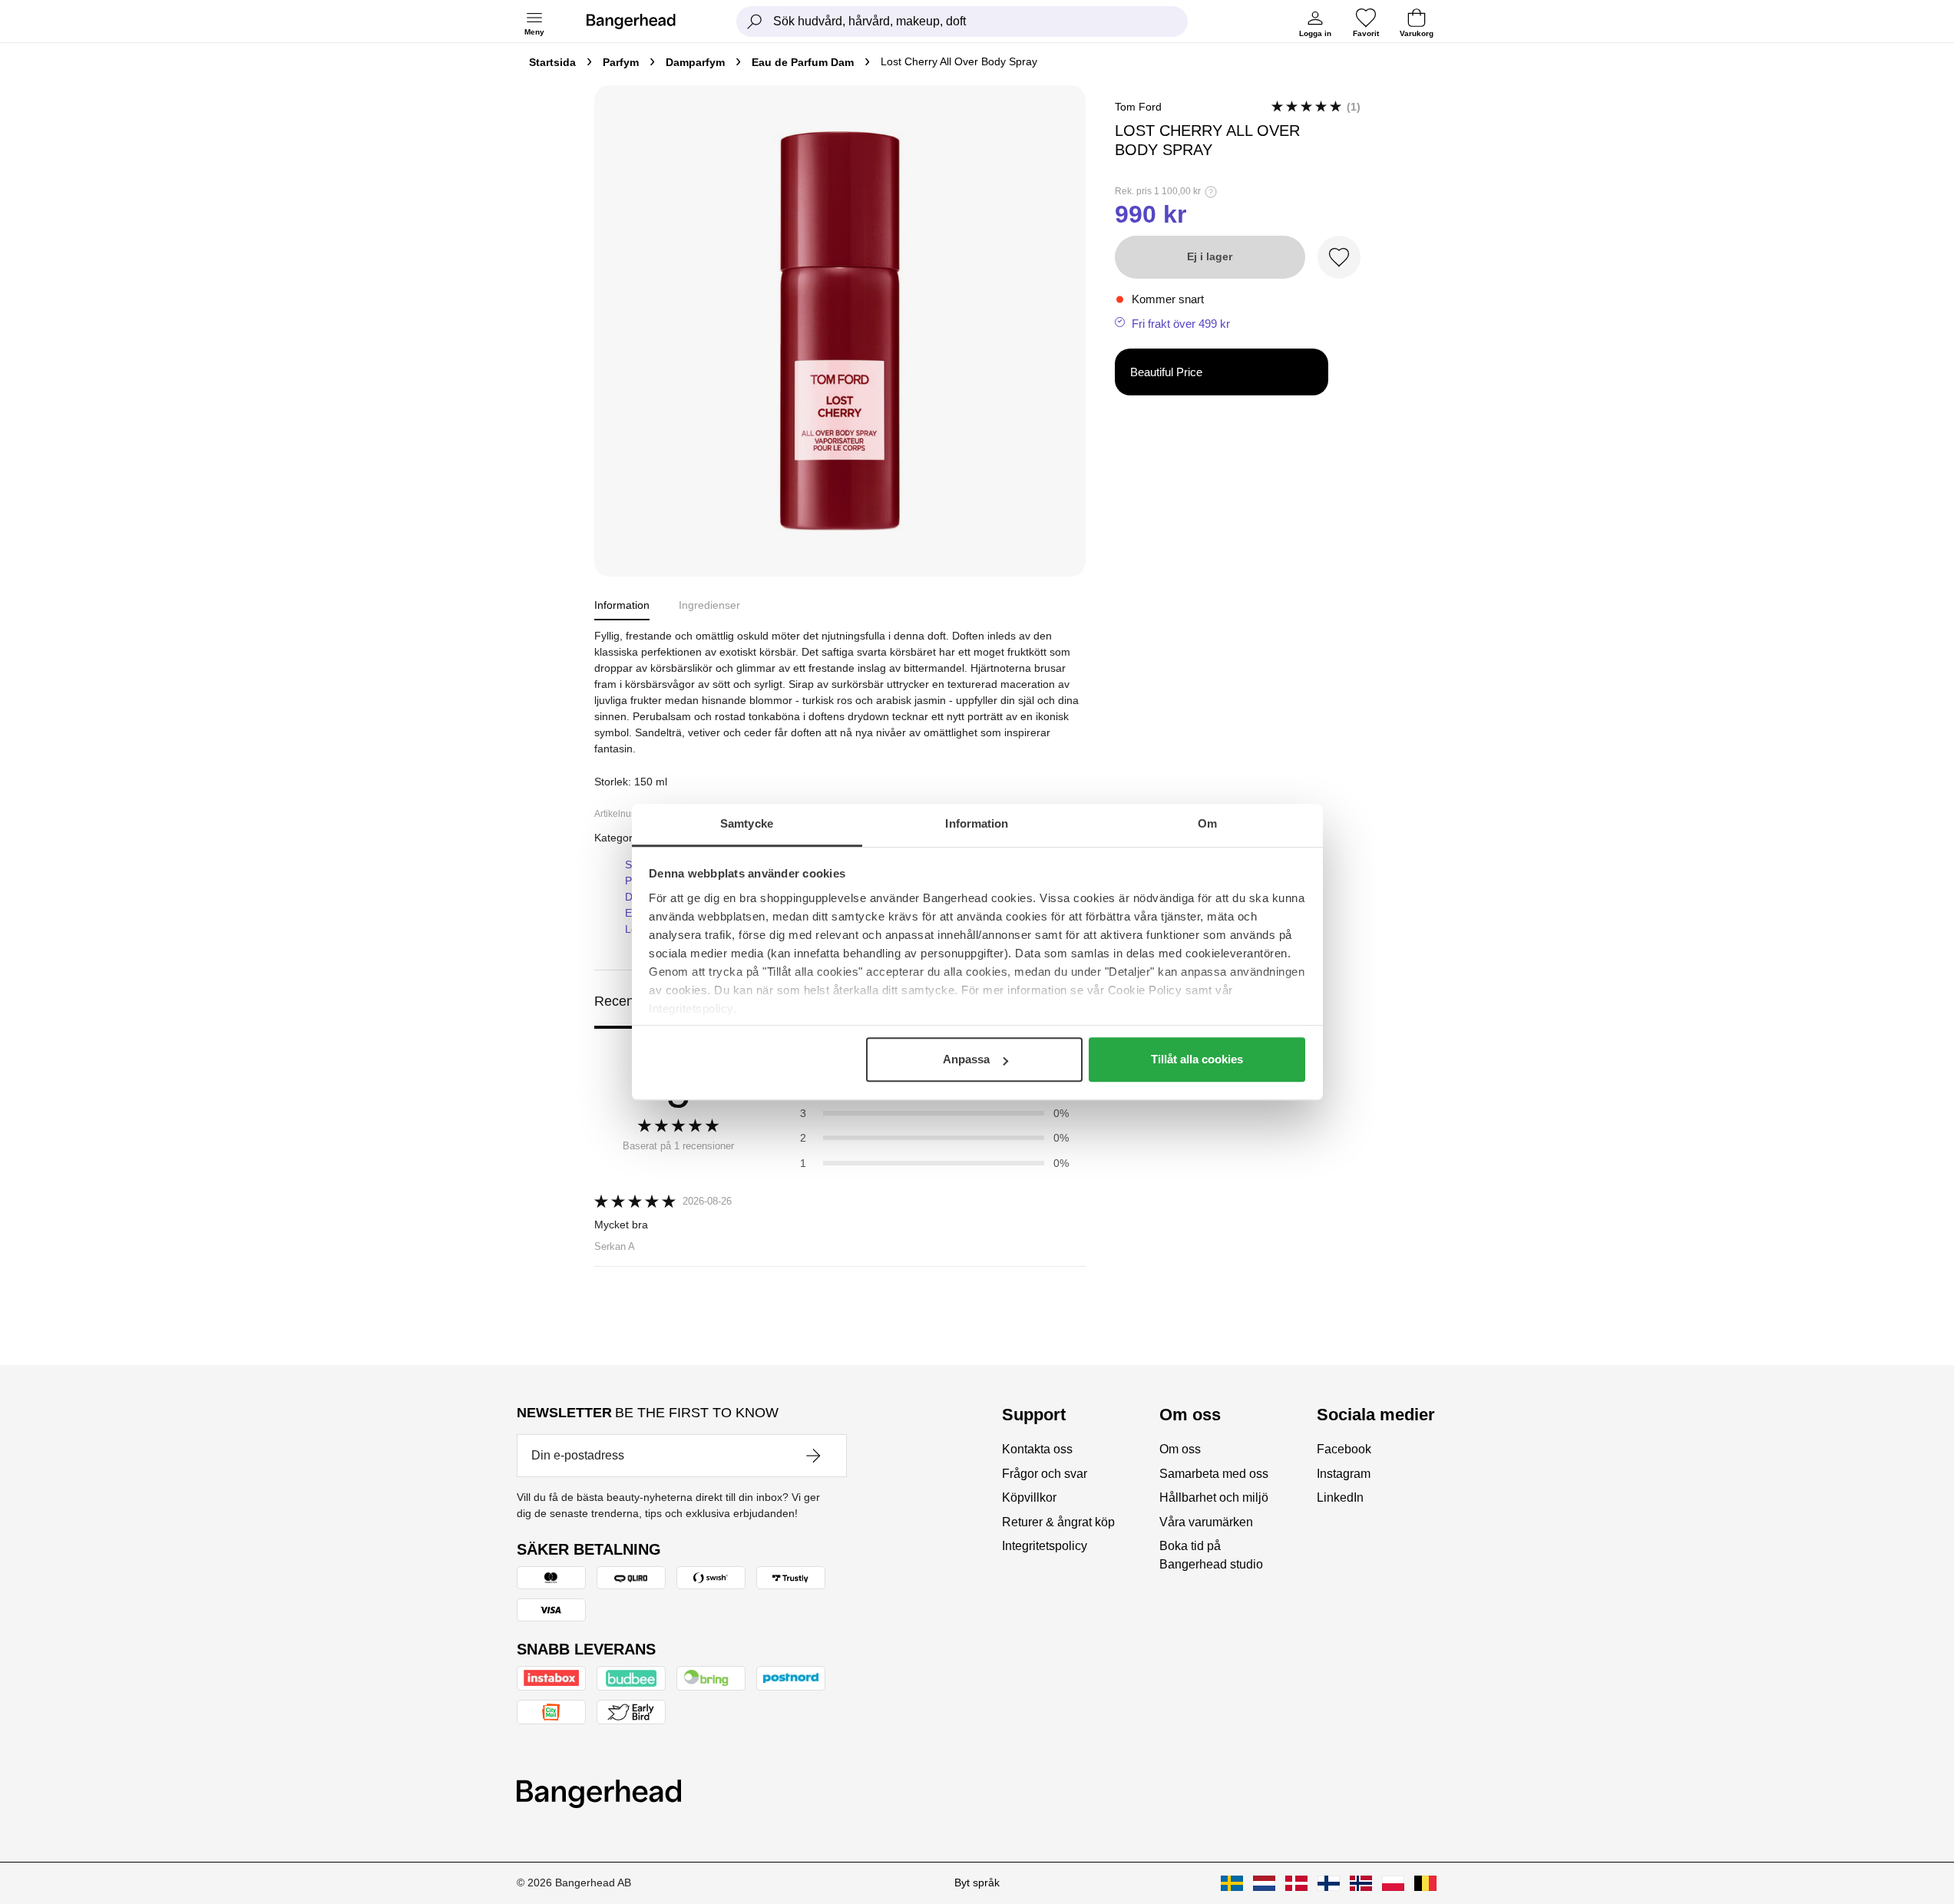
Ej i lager (1210, 256)
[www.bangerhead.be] (1425, 1883)
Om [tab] (1207, 823)
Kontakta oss (1037, 1449)
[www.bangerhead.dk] (1296, 1883)
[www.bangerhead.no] (1361, 1883)
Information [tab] (977, 823)
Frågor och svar (1045, 1474)
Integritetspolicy (1045, 1546)
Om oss (1180, 1449)
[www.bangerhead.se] (1232, 1883)
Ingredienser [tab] (709, 605)
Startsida (552, 62)
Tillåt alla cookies (1197, 1059)
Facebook (1344, 1449)
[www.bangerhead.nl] (1264, 1883)
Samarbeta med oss (1214, 1474)
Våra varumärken (1206, 1522)
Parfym (621, 62)
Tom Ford (1138, 107)
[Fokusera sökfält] (755, 21)
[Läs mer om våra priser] (1211, 192)
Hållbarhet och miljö (1214, 1497)
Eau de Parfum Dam (803, 62)
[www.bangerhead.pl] (1393, 1883)
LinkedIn (1340, 1497)
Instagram (1344, 1474)
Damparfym (695, 62)
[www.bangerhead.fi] (1329, 1883)
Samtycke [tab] (747, 823)
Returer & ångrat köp (1058, 1522)
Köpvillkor (1029, 1497)
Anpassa (966, 1059)
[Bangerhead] (643, 21)
